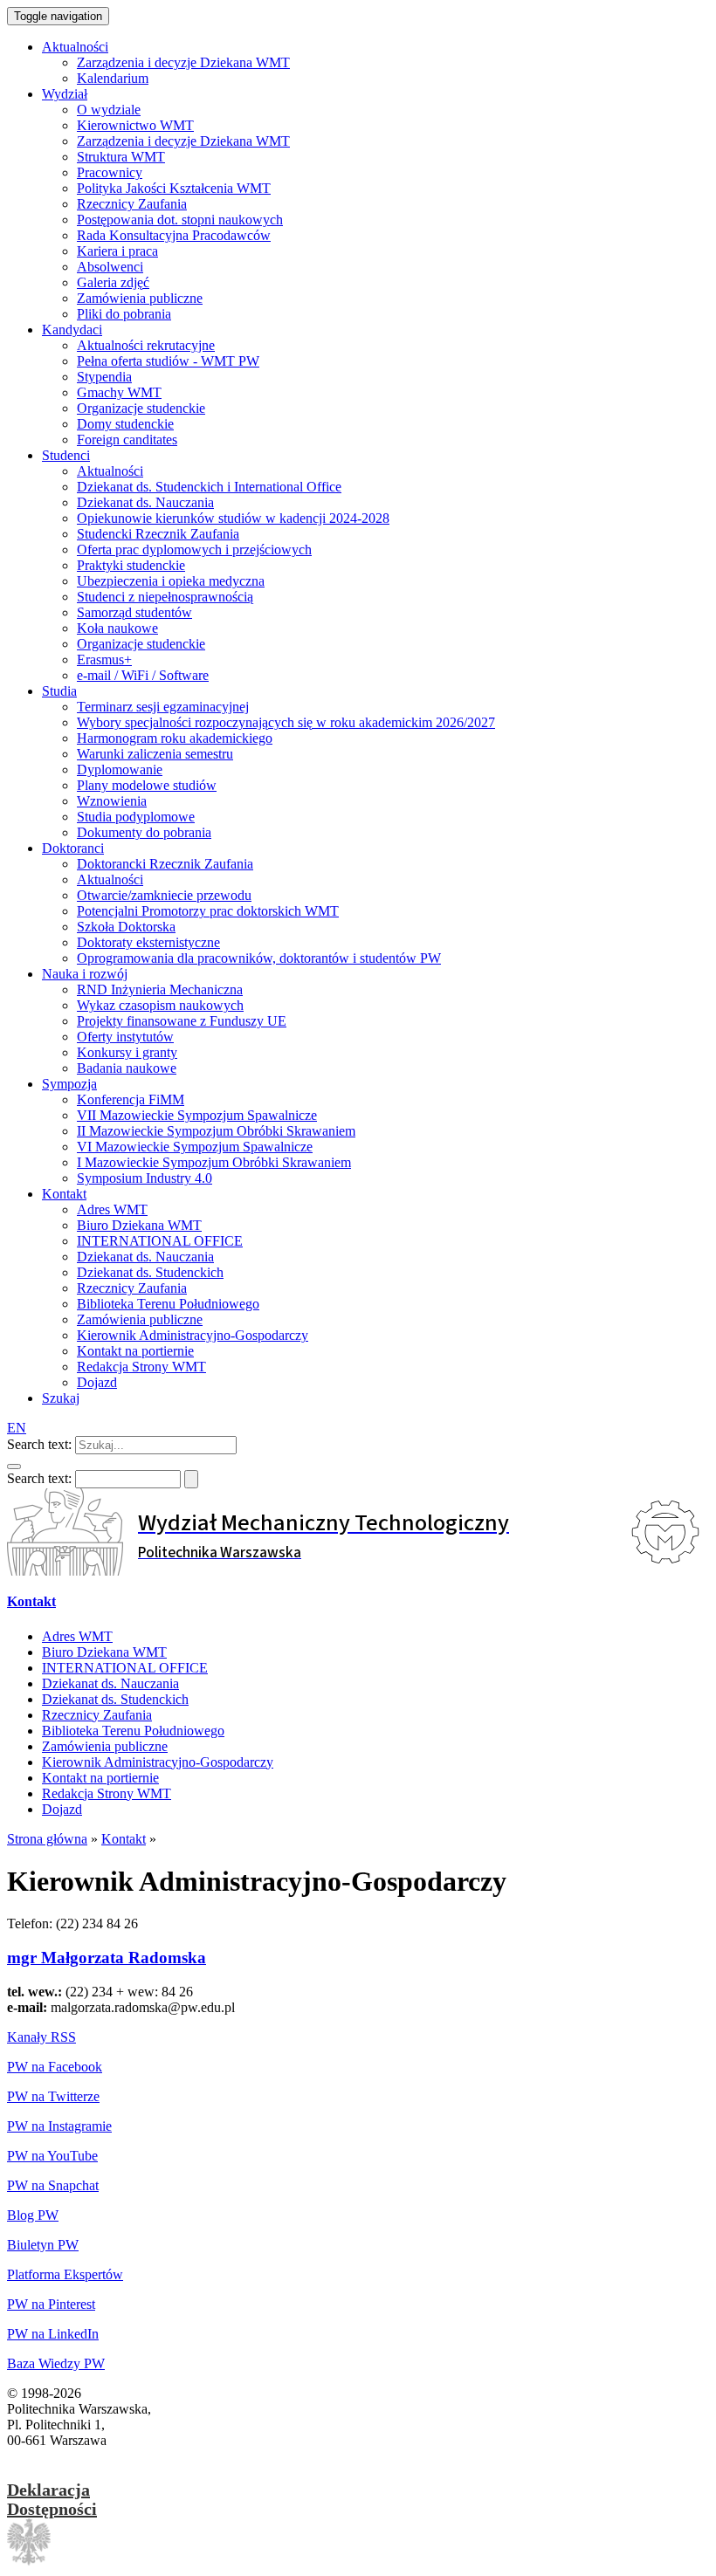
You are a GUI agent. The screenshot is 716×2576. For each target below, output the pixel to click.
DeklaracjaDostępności (52, 2499)
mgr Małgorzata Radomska (107, 1958)
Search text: (39, 1444)
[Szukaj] (14, 1467)
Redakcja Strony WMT (107, 1793)
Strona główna (47, 1839)
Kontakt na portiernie (100, 1778)
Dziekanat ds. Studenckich (115, 1699)
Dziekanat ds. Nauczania (110, 1683)
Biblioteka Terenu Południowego (133, 1731)
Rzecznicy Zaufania (97, 1715)
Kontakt (31, 1601)
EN (17, 1428)
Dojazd (62, 1809)
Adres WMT (77, 1636)
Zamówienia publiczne (105, 1746)
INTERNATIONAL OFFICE (125, 1668)
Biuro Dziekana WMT (104, 1652)
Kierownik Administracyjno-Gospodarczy (158, 1762)
